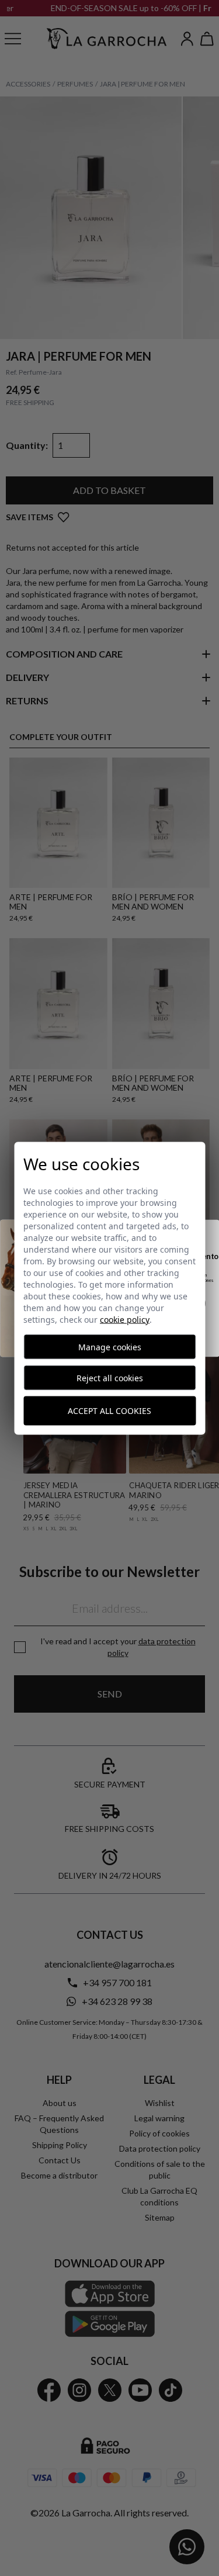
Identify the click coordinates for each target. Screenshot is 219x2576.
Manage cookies (110, 1346)
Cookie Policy (125, 1319)
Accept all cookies (109, 1411)
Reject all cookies (110, 1377)
